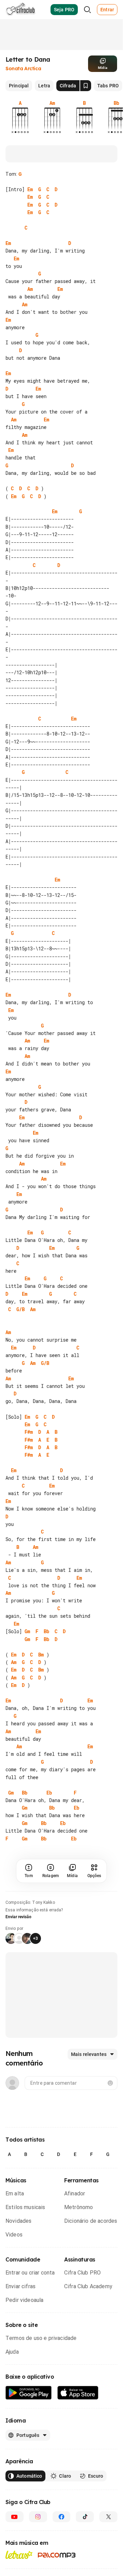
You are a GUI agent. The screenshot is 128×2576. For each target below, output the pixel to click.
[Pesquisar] (87, 10)
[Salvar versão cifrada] (86, 86)
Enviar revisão (18, 1971)
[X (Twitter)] (108, 2571)
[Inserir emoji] (110, 2137)
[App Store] (78, 2447)
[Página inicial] (21, 10)
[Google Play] (29, 2447)
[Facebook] (62, 2571)
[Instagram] (38, 2571)
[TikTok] (85, 2571)
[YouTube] (15, 2571)
